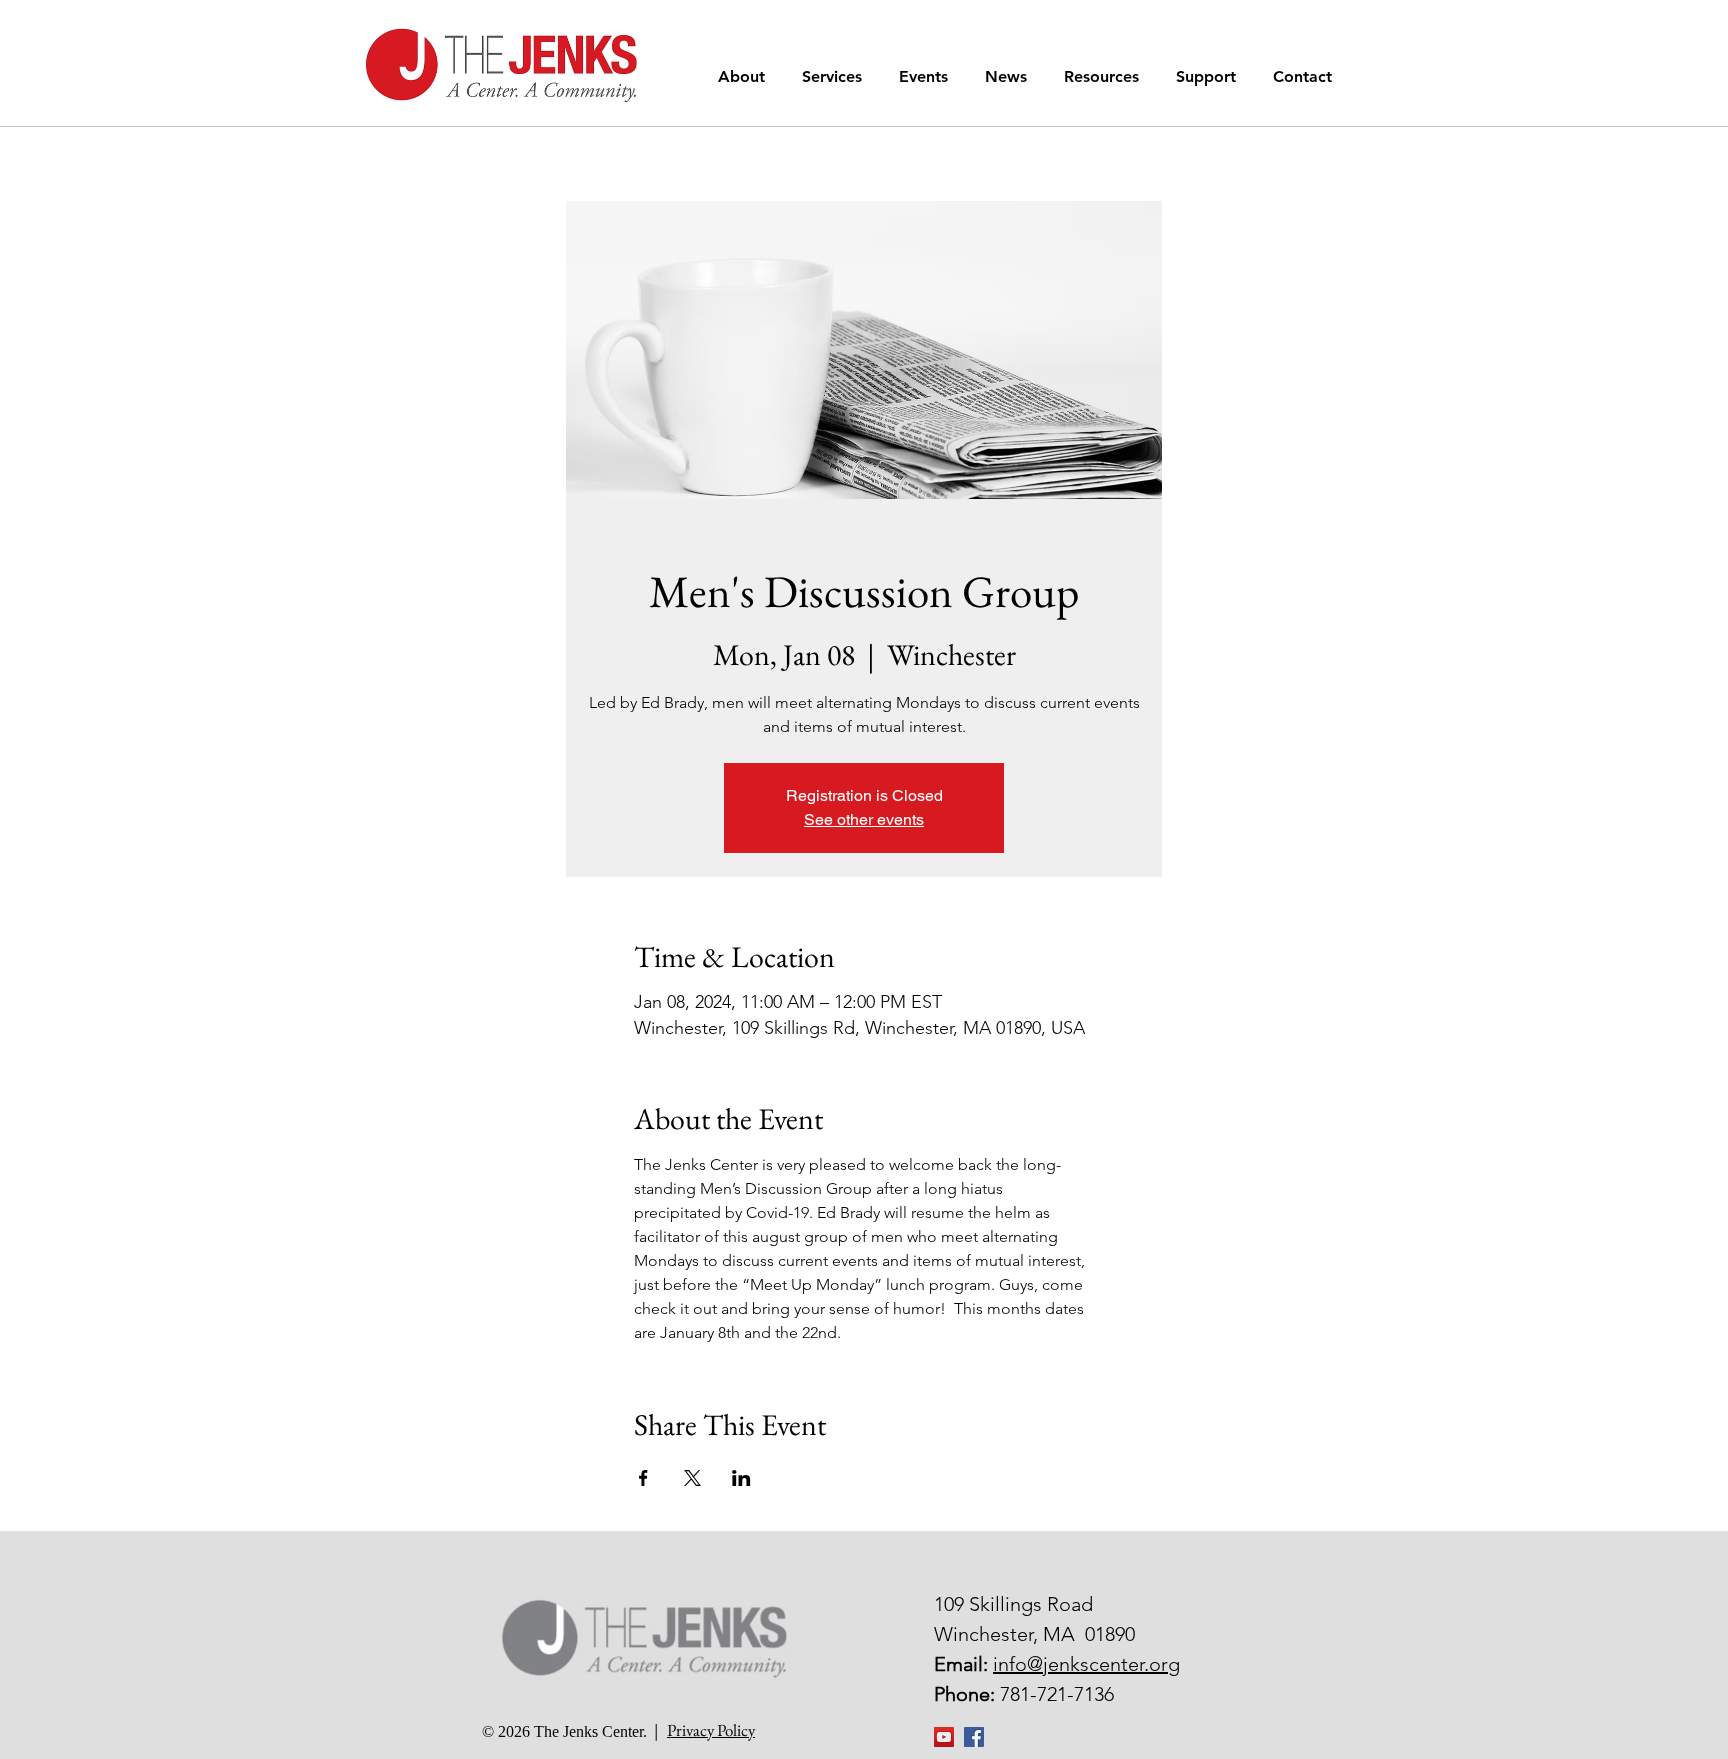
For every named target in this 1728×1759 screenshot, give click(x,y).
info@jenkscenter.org (1086, 1664)
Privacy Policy (711, 1730)
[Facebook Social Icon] (974, 1737)
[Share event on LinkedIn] (741, 1478)
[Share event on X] (692, 1478)
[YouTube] (944, 1737)
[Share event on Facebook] (643, 1478)
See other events (864, 819)
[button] (745, 76)
